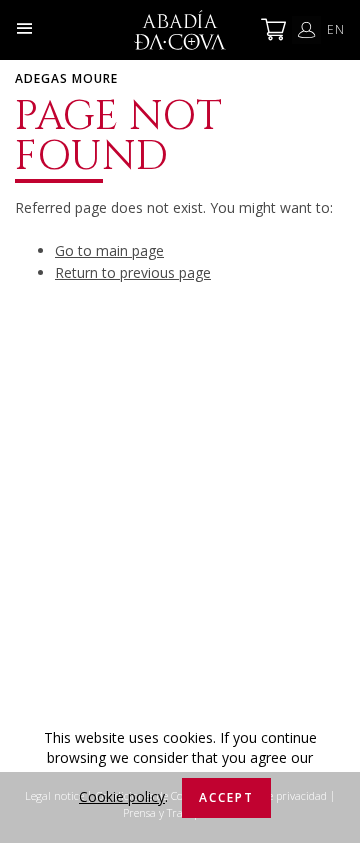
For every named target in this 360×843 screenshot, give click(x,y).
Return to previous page (133, 272)
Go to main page (109, 250)
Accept (226, 797)
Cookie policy (122, 796)
